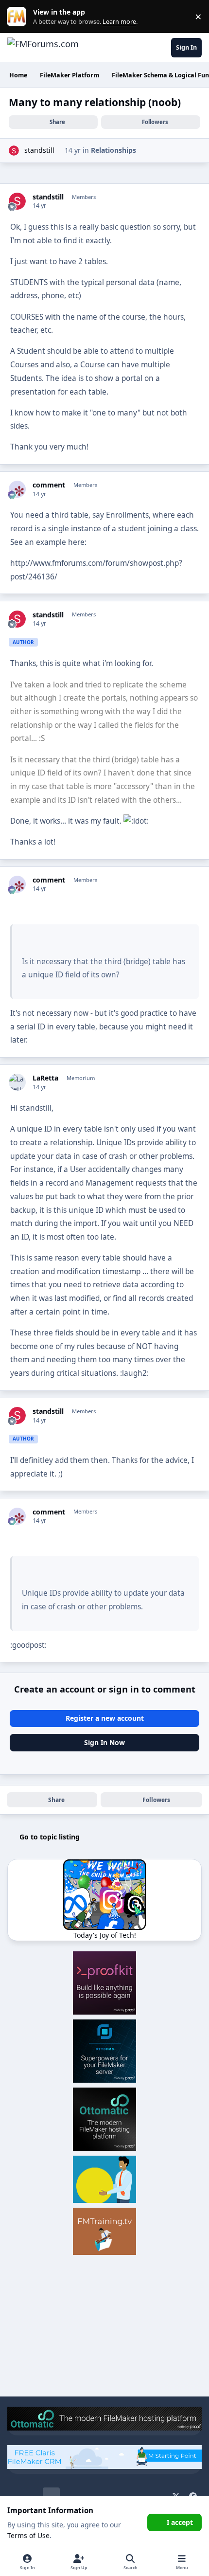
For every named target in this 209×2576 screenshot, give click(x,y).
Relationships (113, 150)
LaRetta (45, 1078)
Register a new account (105, 1718)
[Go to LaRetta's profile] (17, 1082)
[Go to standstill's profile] (14, 151)
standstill (39, 150)
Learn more (19, 17)
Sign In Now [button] (104, 1742)
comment (49, 485)
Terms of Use (28, 2535)
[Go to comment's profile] (17, 489)
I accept (180, 2522)
